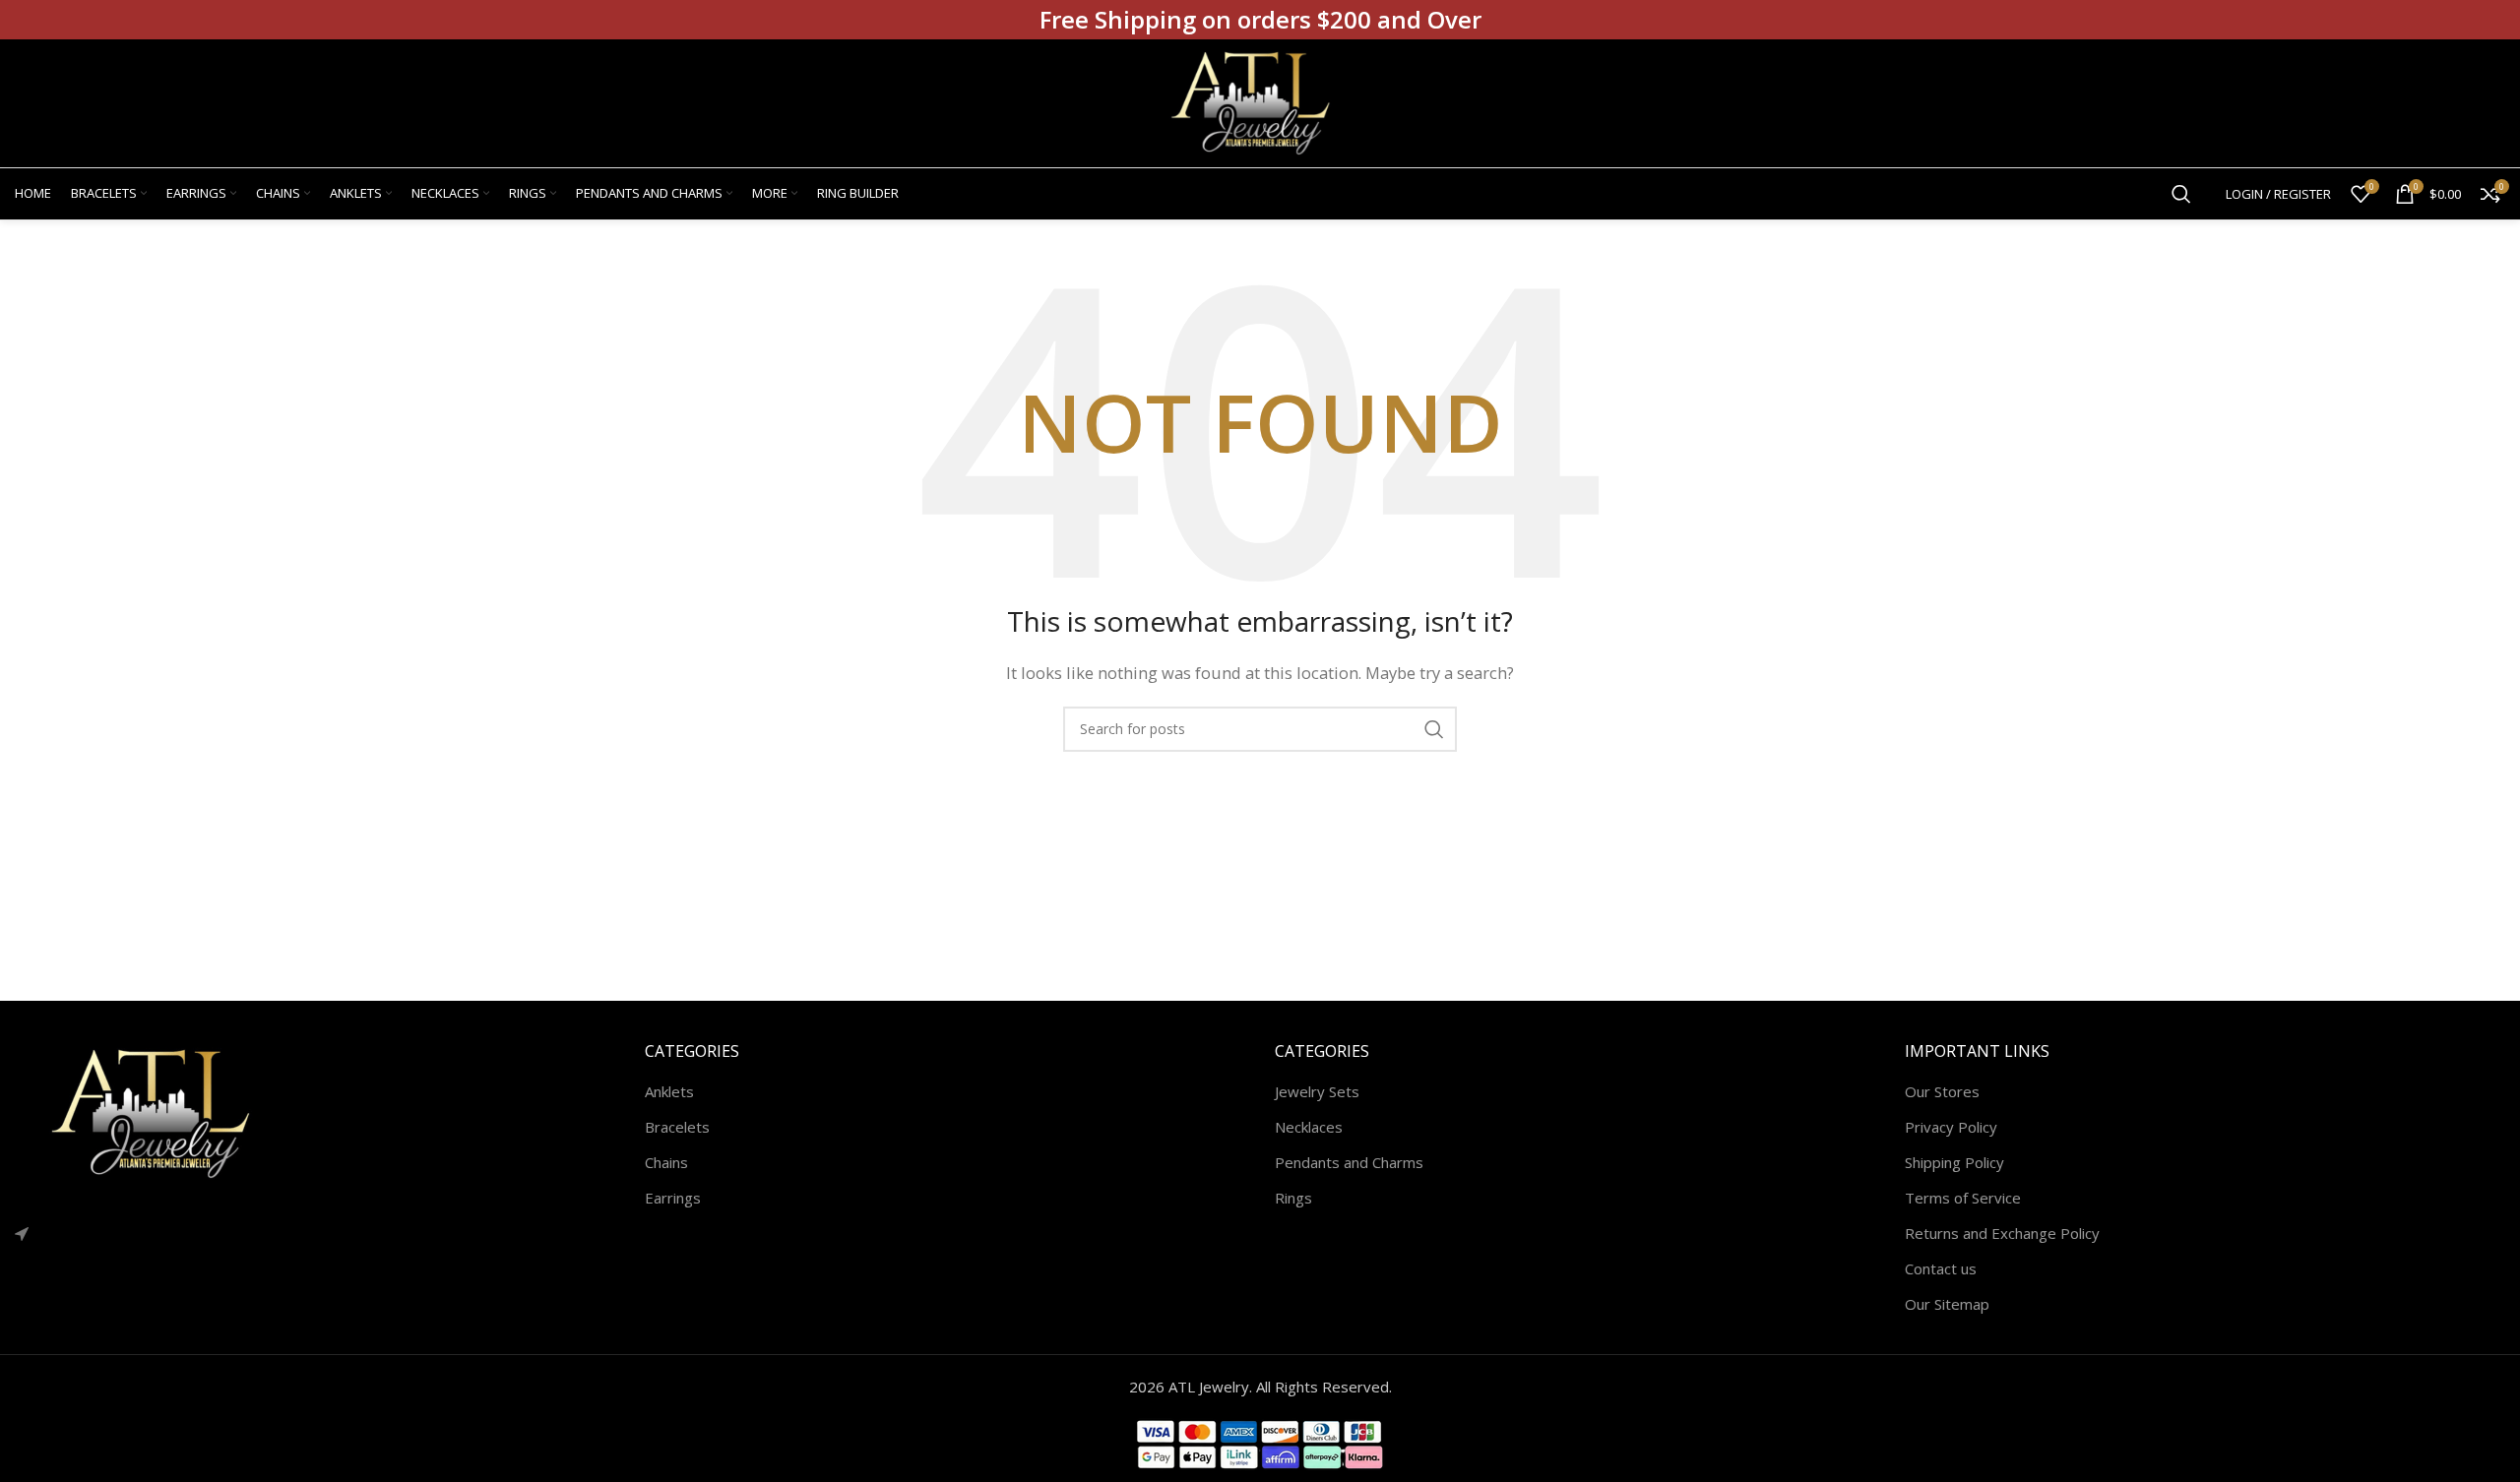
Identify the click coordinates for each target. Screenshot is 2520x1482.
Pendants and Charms (1349, 1162)
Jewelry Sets (1317, 1091)
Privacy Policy (1951, 1127)
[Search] (2181, 194)
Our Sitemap (1947, 1304)
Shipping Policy (1954, 1162)
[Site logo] (1260, 101)
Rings (1293, 1198)
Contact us (1941, 1268)
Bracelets (677, 1127)
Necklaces (1309, 1127)
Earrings (673, 1198)
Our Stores (1942, 1091)
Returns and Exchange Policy (2002, 1233)
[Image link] (162, 1112)
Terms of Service (1963, 1198)
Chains (666, 1162)
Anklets (669, 1091)
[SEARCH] (1434, 729)
